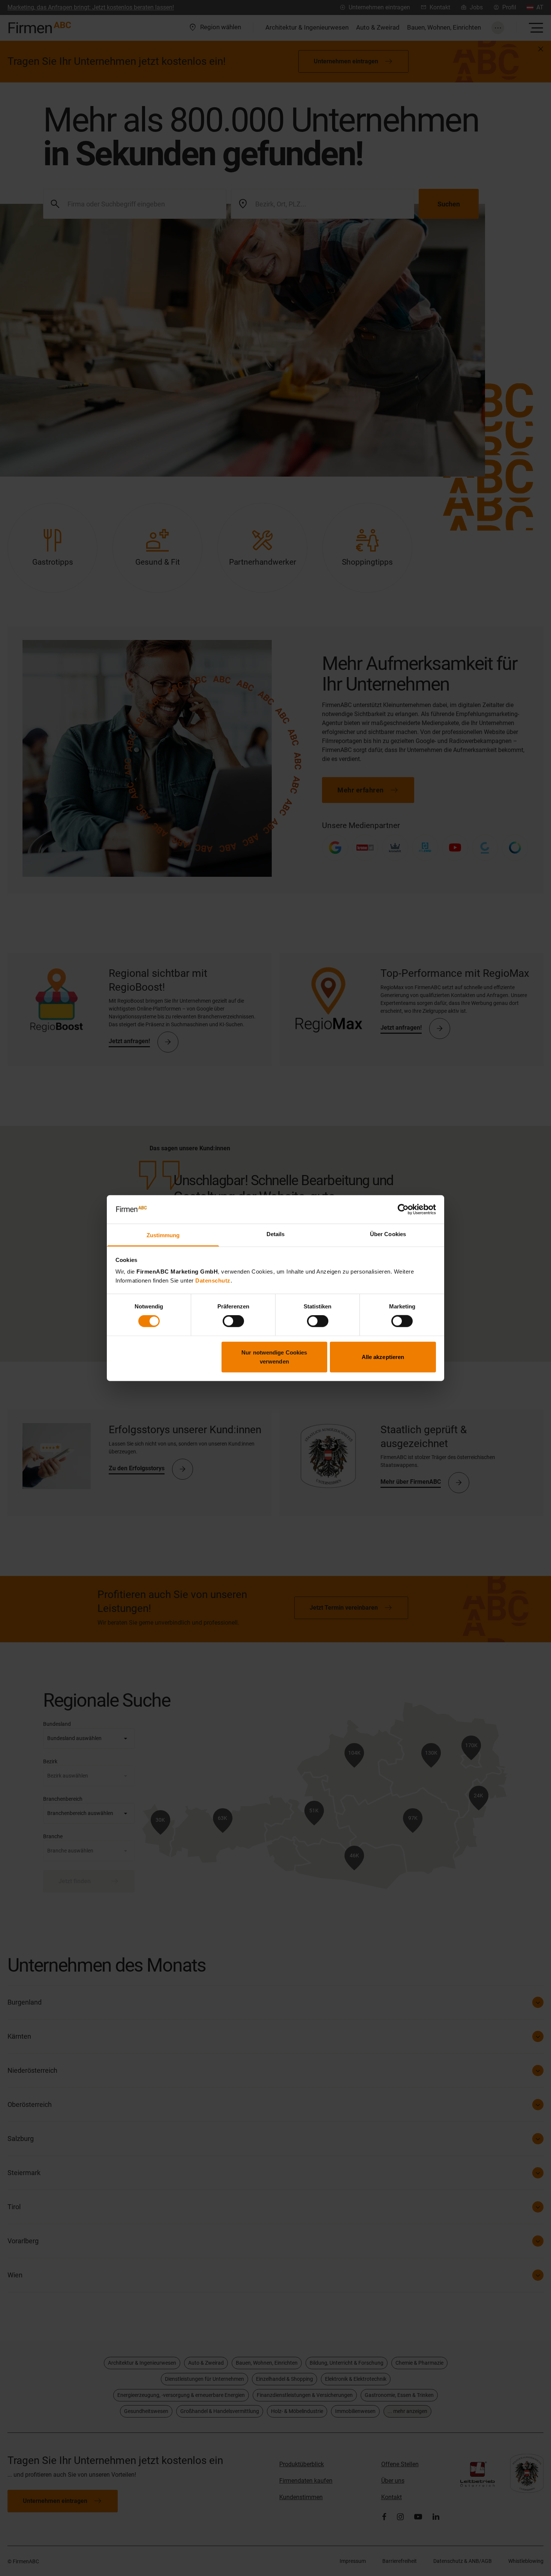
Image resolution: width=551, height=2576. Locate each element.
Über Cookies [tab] (388, 1234)
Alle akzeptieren (383, 1357)
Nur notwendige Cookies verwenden (274, 1357)
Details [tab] (276, 1234)
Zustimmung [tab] (163, 1235)
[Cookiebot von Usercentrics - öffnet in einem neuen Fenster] (403, 1210)
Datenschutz (213, 1281)
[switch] (233, 1321)
